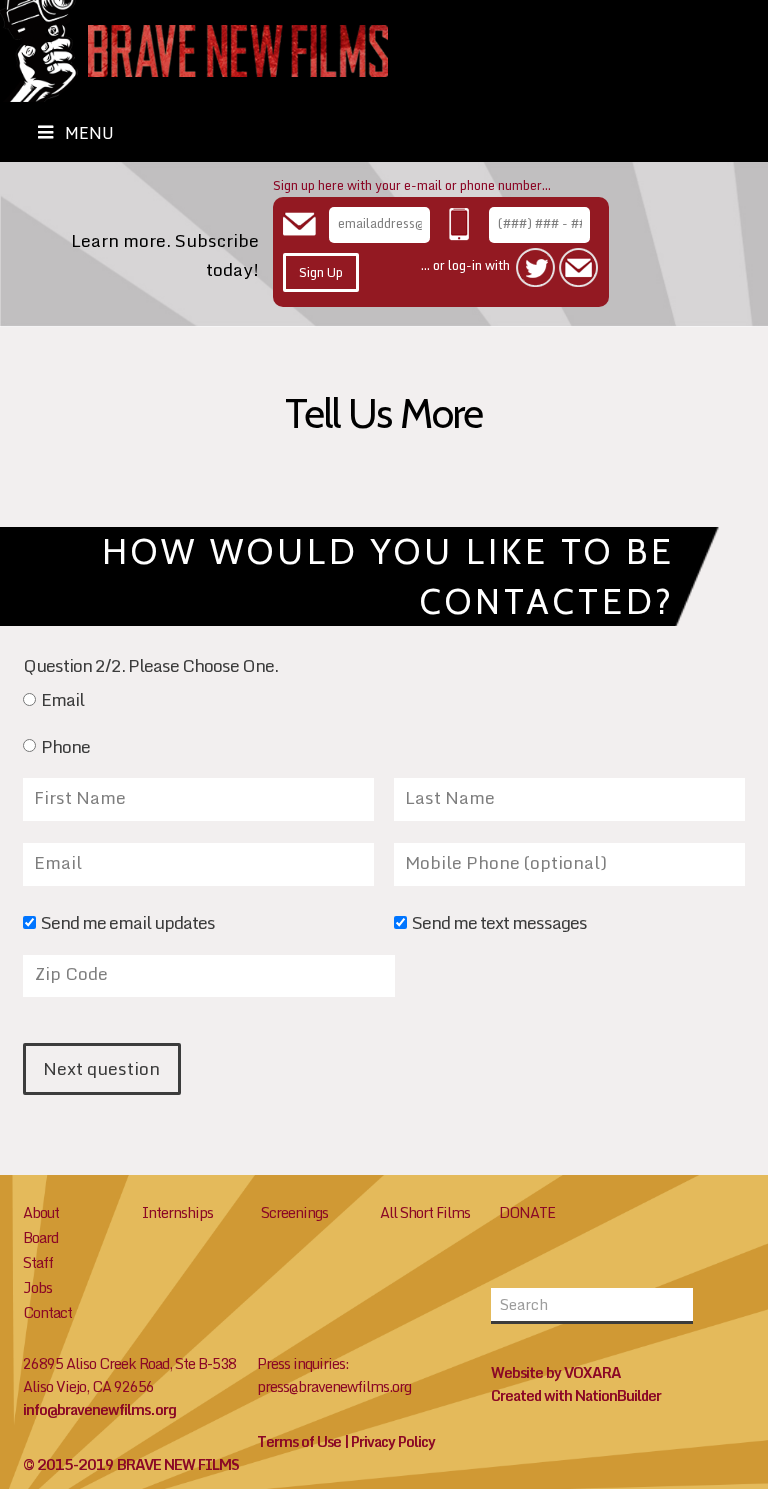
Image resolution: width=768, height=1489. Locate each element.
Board (40, 1237)
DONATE (527, 1212)
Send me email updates (128, 924)
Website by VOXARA (556, 1372)
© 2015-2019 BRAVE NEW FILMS (131, 1464)
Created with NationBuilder (576, 1395)
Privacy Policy (393, 1441)
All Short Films (425, 1212)
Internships (177, 1212)
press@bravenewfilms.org (334, 1386)
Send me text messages (499, 924)
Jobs (37, 1287)
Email (62, 701)
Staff (38, 1262)
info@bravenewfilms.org (99, 1409)
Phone (65, 748)
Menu (89, 133)
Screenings (294, 1212)
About (41, 1212)
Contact (47, 1312)
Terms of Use (299, 1441)
